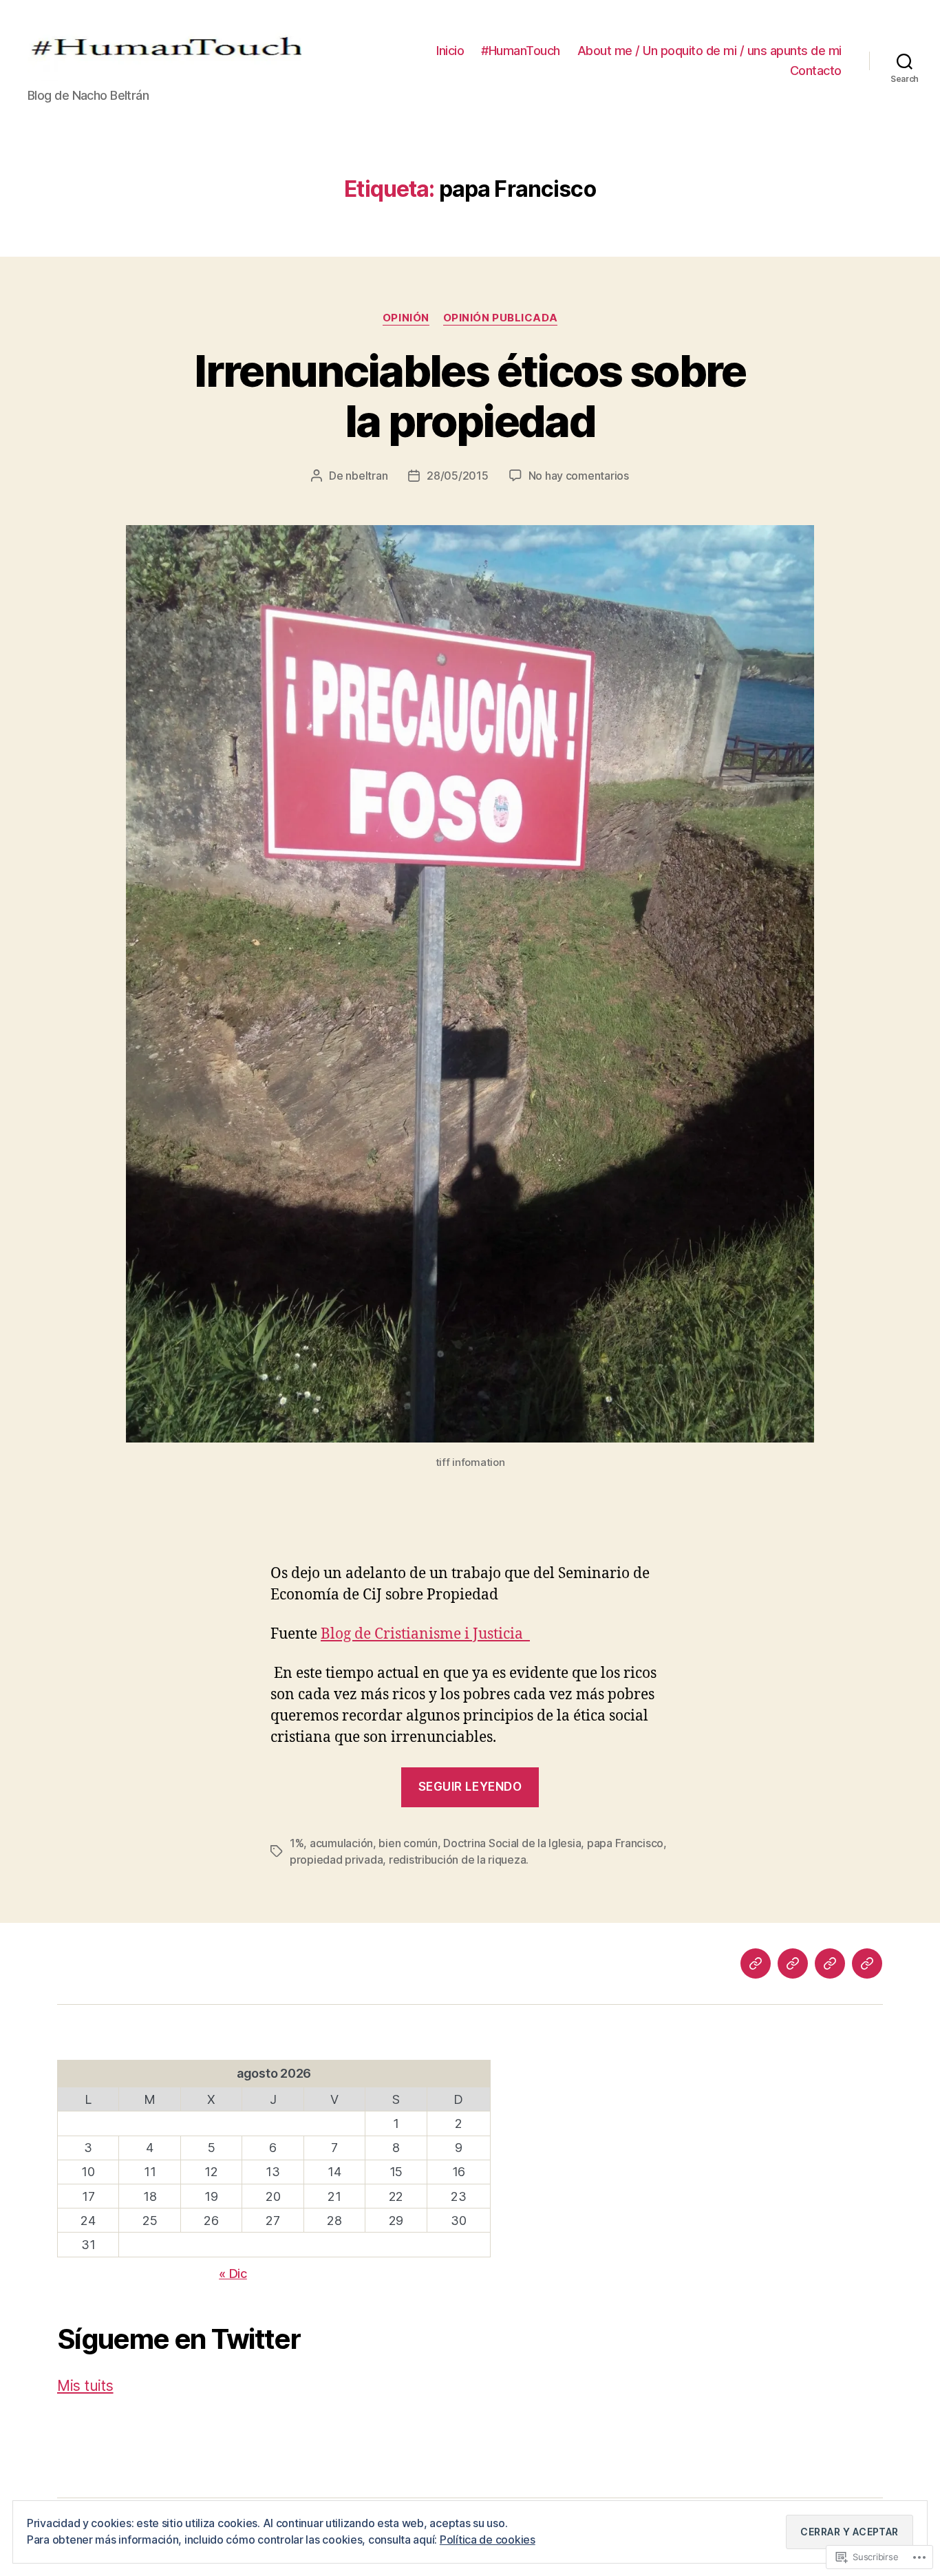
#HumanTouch (521, 51)
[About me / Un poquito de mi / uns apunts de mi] (830, 1963)
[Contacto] (867, 1963)
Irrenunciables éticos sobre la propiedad (470, 396)
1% (297, 1843)
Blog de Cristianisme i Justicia (425, 1634)
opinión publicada (500, 318)
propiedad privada (336, 1860)
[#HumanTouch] (793, 1963)
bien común (408, 1843)
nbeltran (366, 476)
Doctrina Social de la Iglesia (512, 1843)
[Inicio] (756, 1963)
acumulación (341, 1843)
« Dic (233, 2274)
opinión (406, 318)
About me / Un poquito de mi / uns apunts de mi (709, 51)
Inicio (450, 51)
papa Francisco (625, 1843)
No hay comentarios (579, 476)
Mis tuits (85, 2386)
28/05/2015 (457, 476)
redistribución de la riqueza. (459, 1860)
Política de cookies (488, 2540)
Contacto (816, 71)
